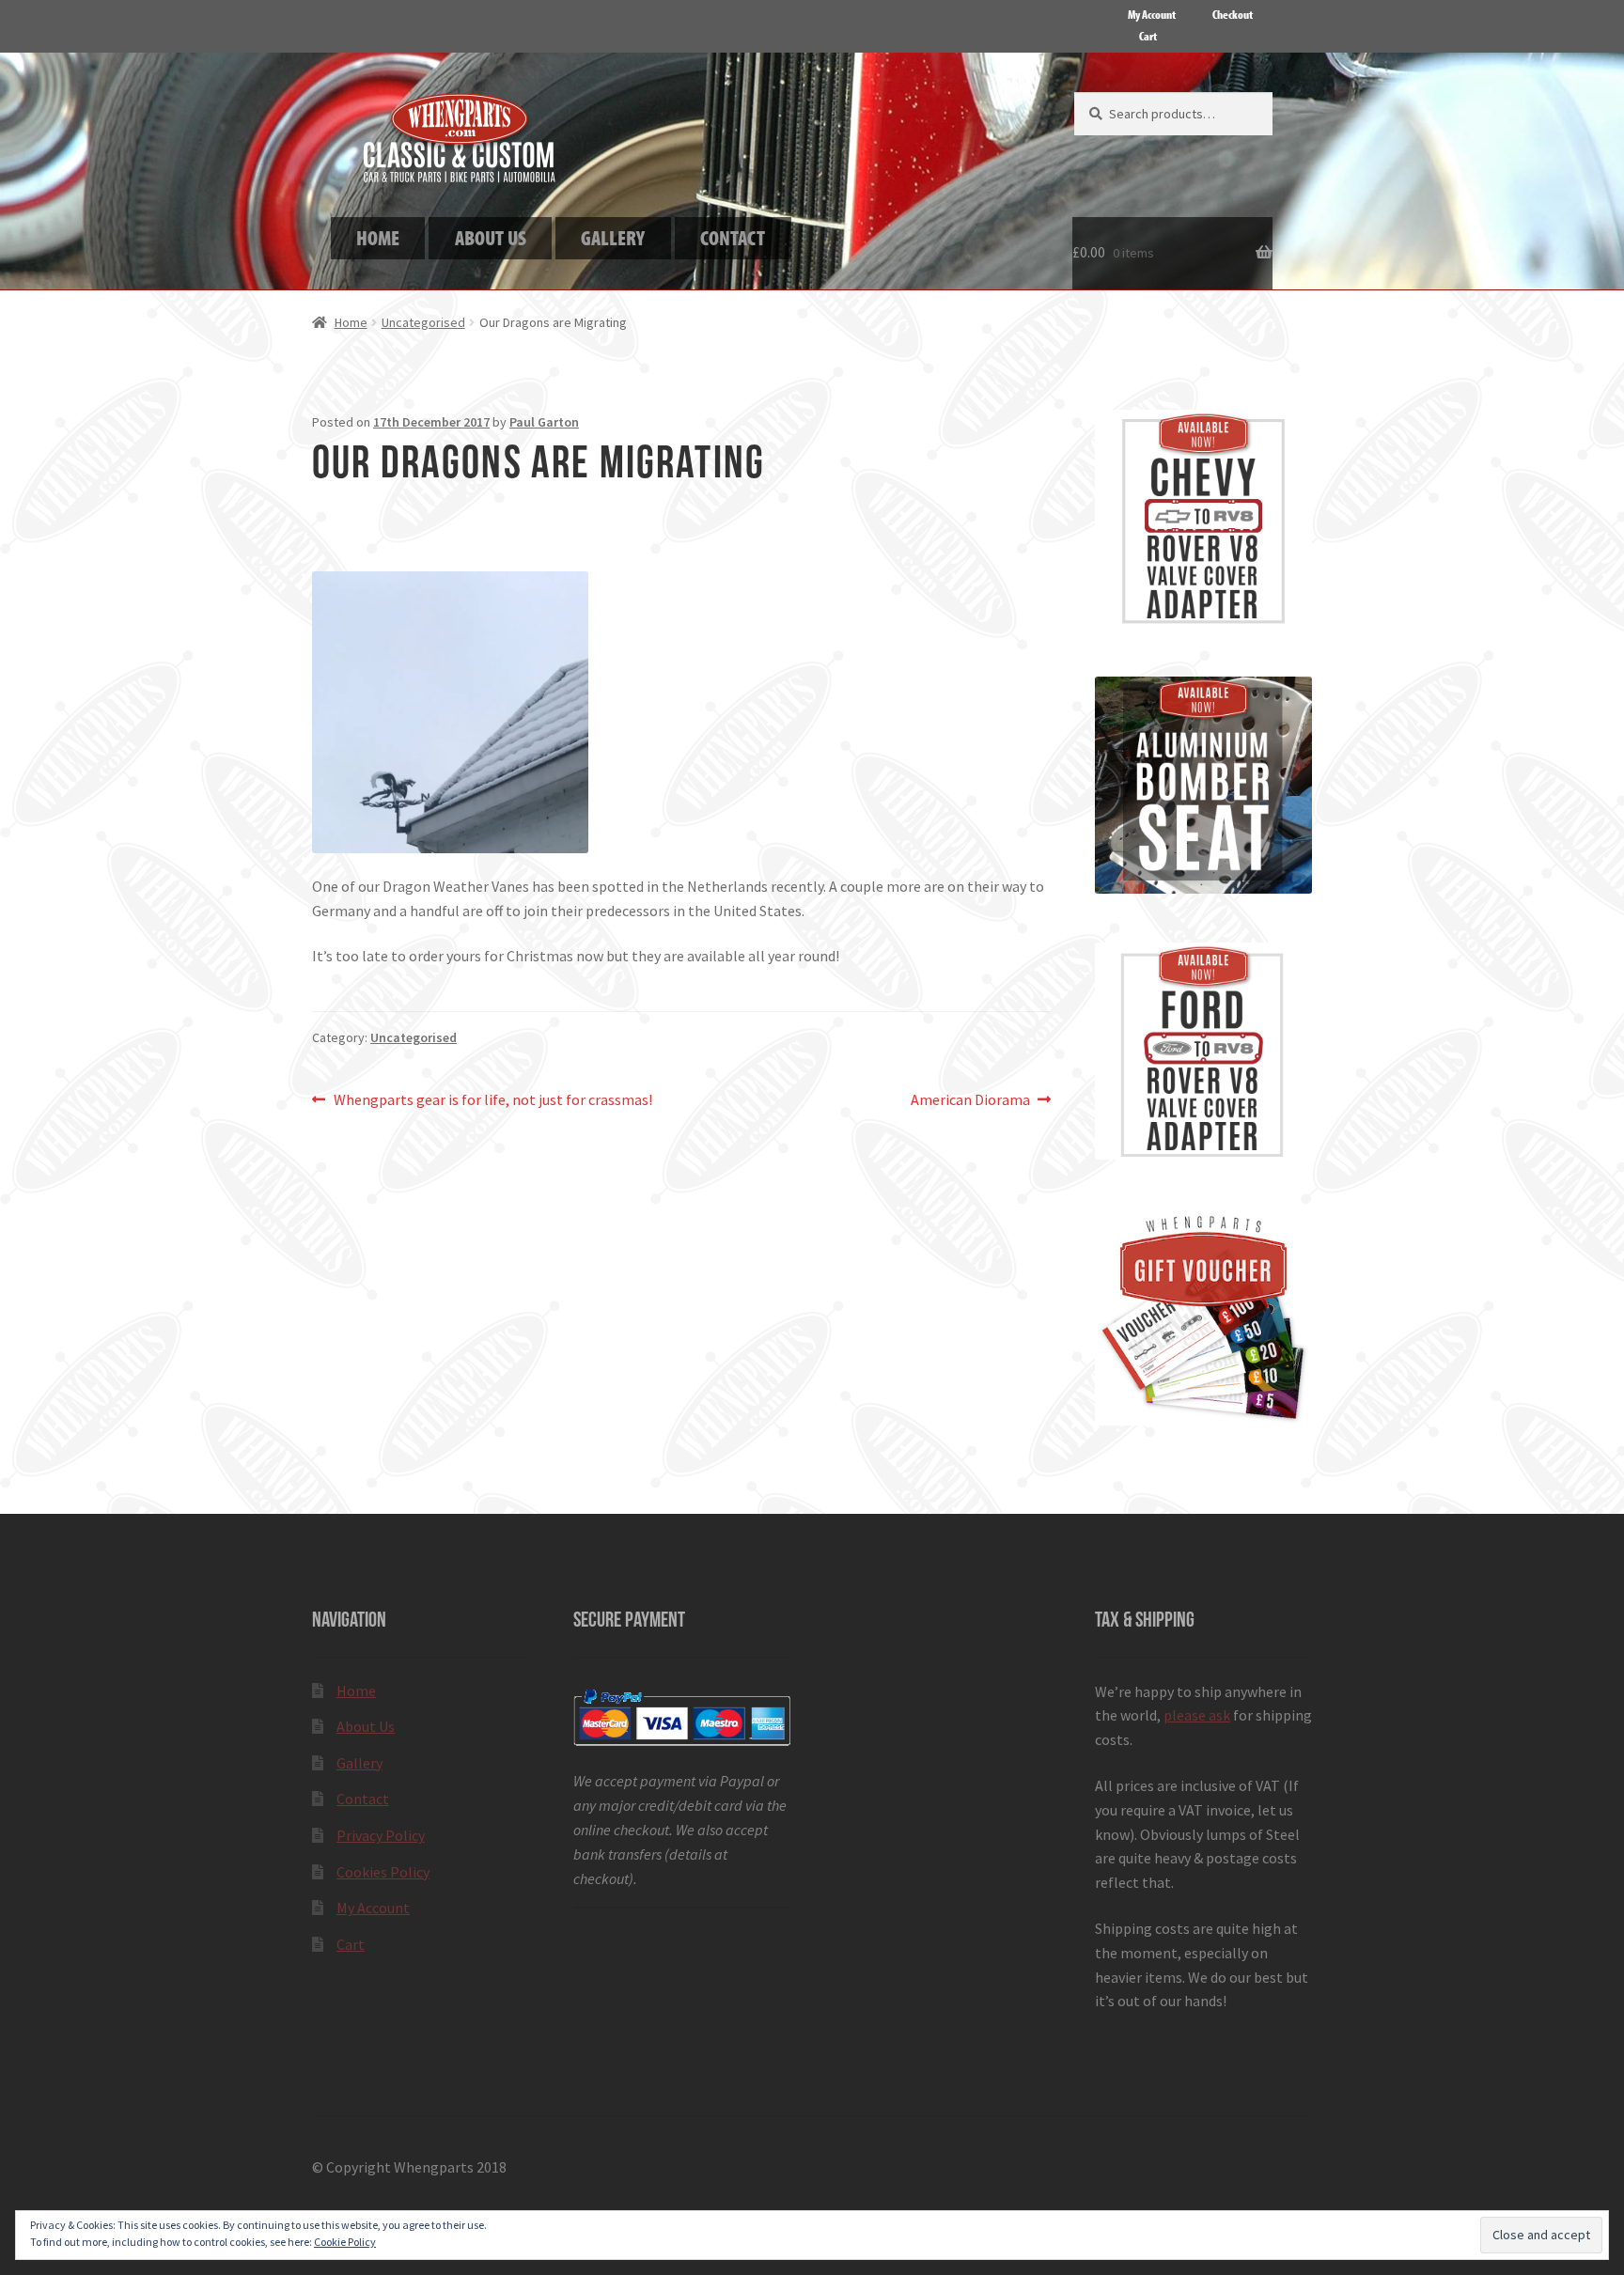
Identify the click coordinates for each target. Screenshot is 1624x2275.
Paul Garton (544, 422)
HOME (378, 237)
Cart (1148, 36)
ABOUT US (491, 237)
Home (351, 322)
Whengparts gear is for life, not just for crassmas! (492, 1101)
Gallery (359, 1763)
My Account (1152, 14)
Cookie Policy (345, 2242)
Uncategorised (423, 322)
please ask (1197, 1715)
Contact (363, 1799)
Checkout (1233, 14)
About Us (366, 1726)
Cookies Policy (383, 1872)
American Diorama (970, 1101)
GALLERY (613, 237)
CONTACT (733, 237)
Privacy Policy (381, 1835)
